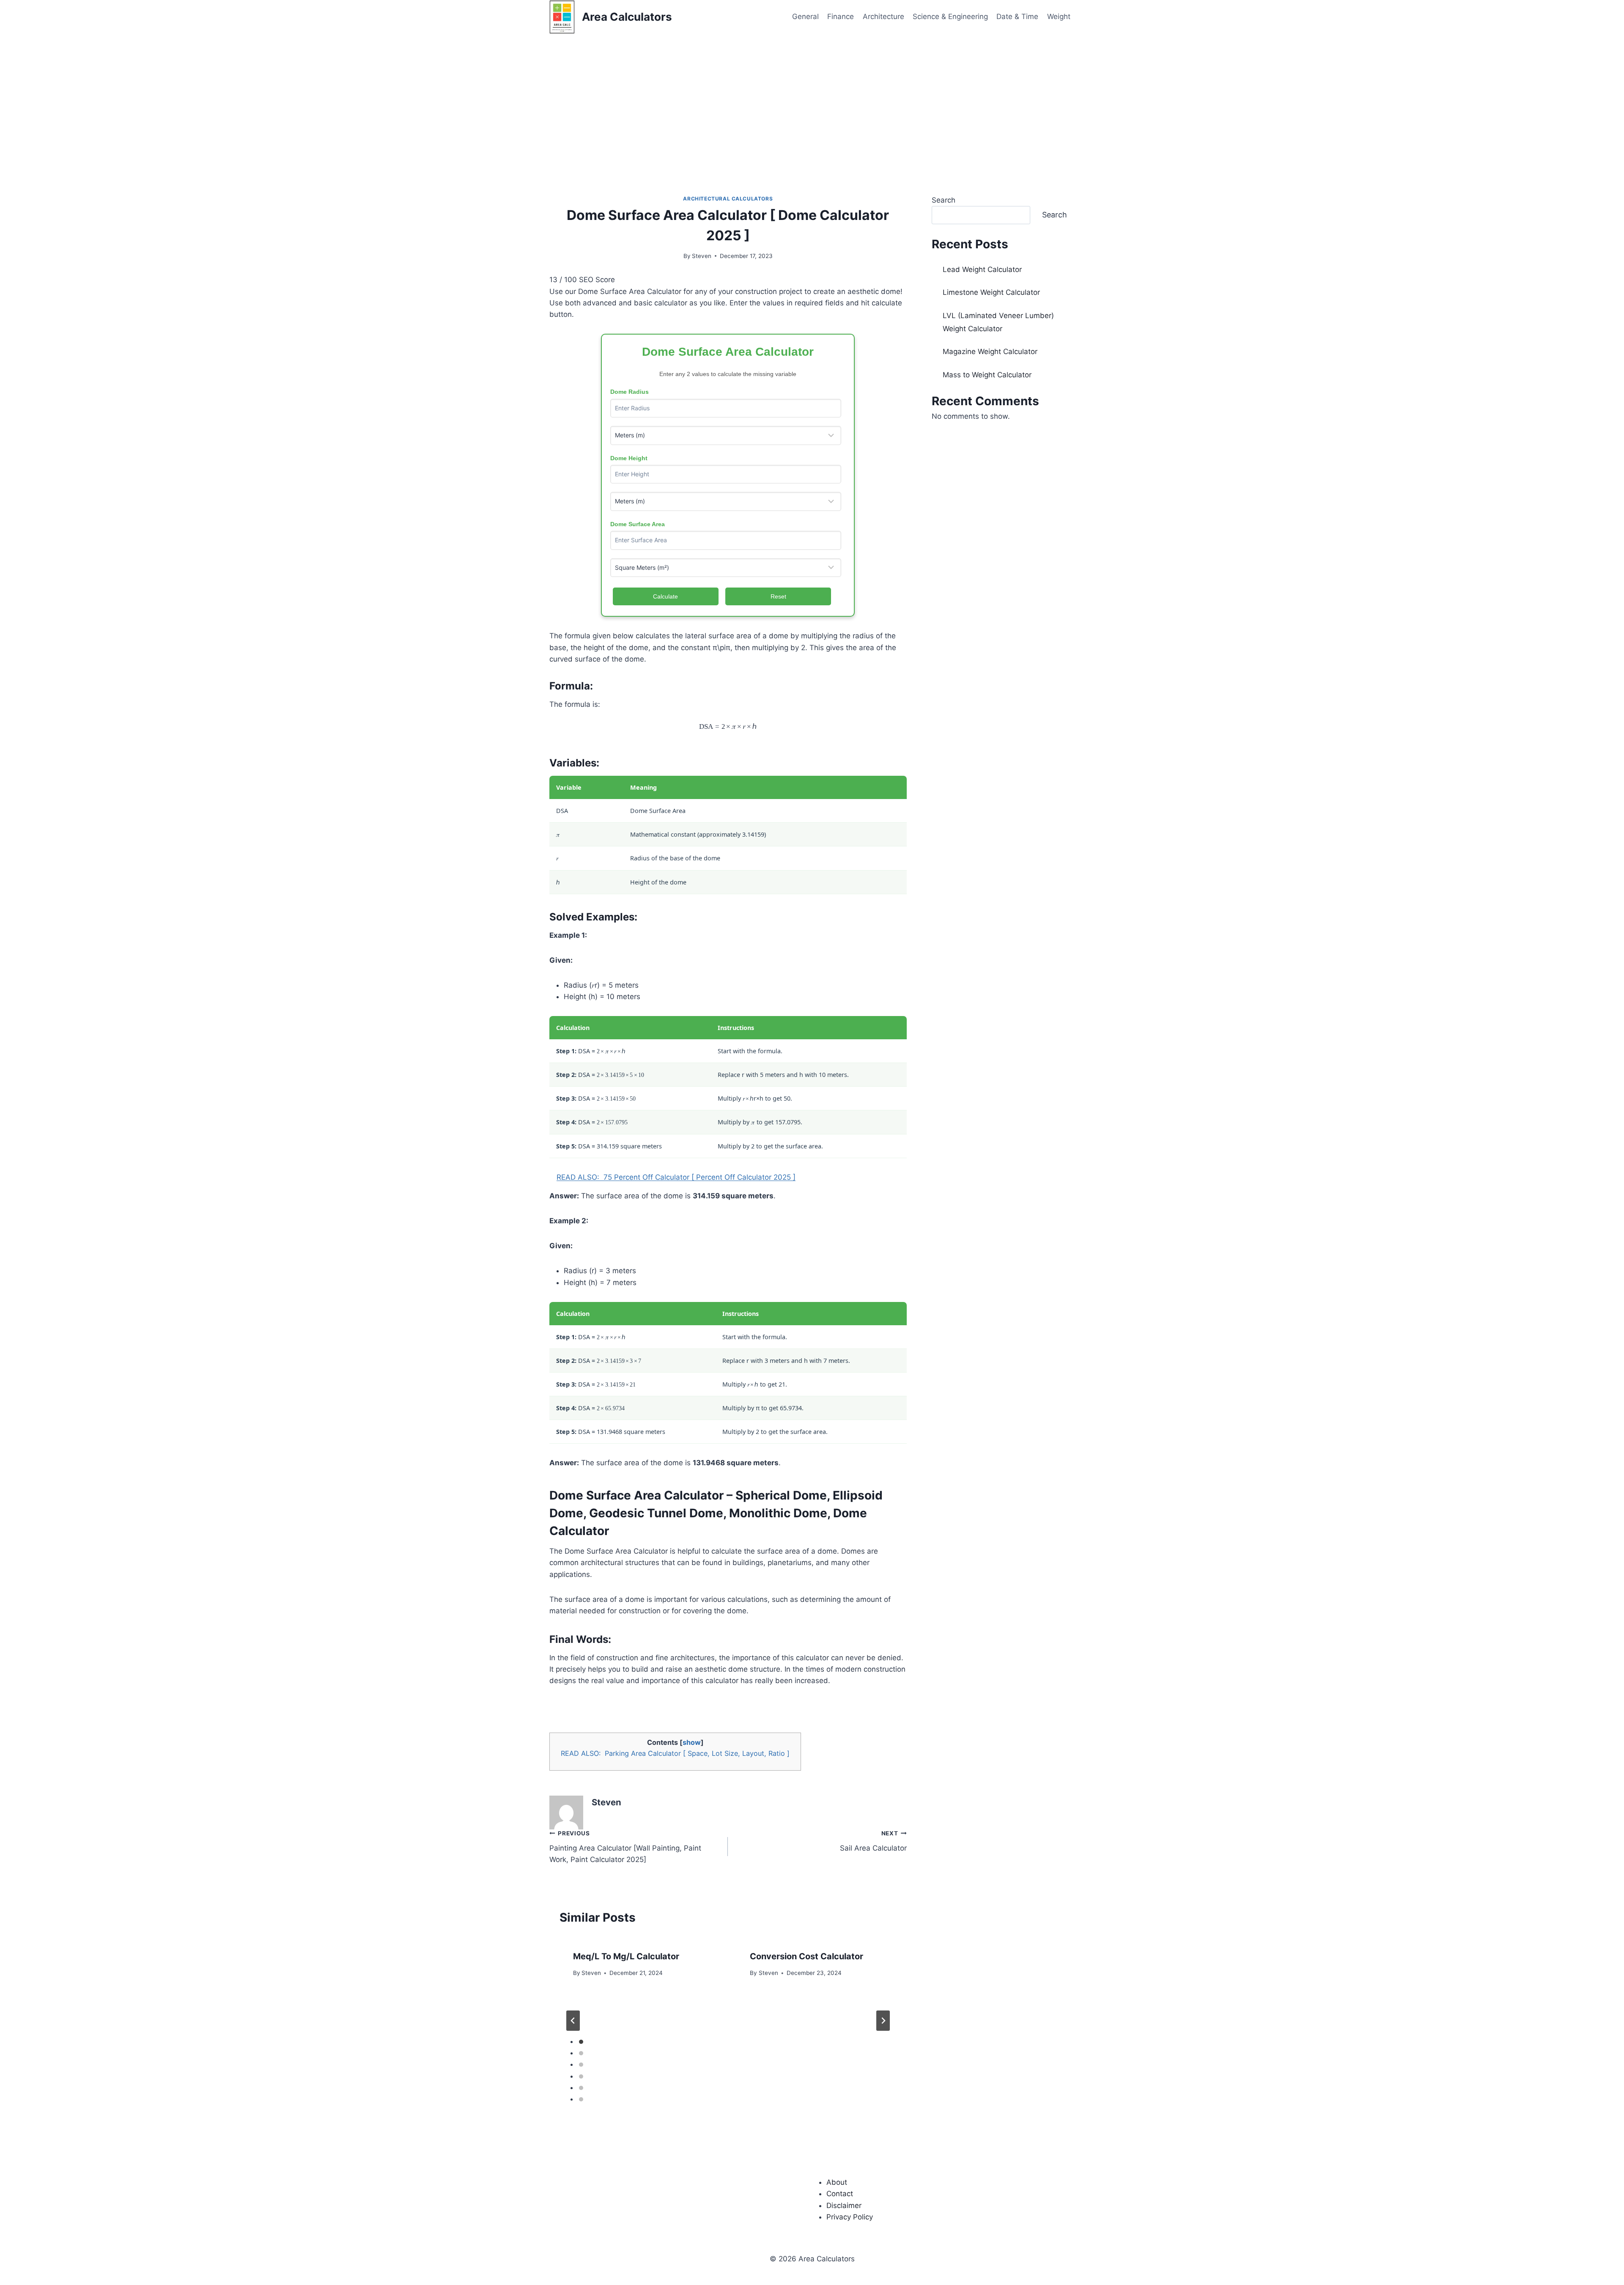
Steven (702, 256)
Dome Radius (630, 392)
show (692, 1742)
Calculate (665, 596)
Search (944, 200)
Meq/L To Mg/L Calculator (626, 1956)
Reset (778, 596)
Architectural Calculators (728, 199)
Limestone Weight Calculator (991, 292)
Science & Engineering (950, 16)
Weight (1059, 16)
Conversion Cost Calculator (807, 1956)
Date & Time (1017, 16)
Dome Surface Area (638, 524)
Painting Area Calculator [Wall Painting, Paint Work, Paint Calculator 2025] (625, 1847)
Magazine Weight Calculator (990, 352)
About (837, 2182)
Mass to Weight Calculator (987, 375)
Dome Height (629, 458)
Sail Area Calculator (873, 1841)
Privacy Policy (850, 2217)
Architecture (883, 16)
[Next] (883, 2021)
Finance (841, 16)
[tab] (581, 2042)
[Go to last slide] (573, 2021)
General (805, 16)
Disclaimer (844, 2205)
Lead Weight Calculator (982, 269)
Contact (840, 2194)
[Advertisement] (812, 97)
